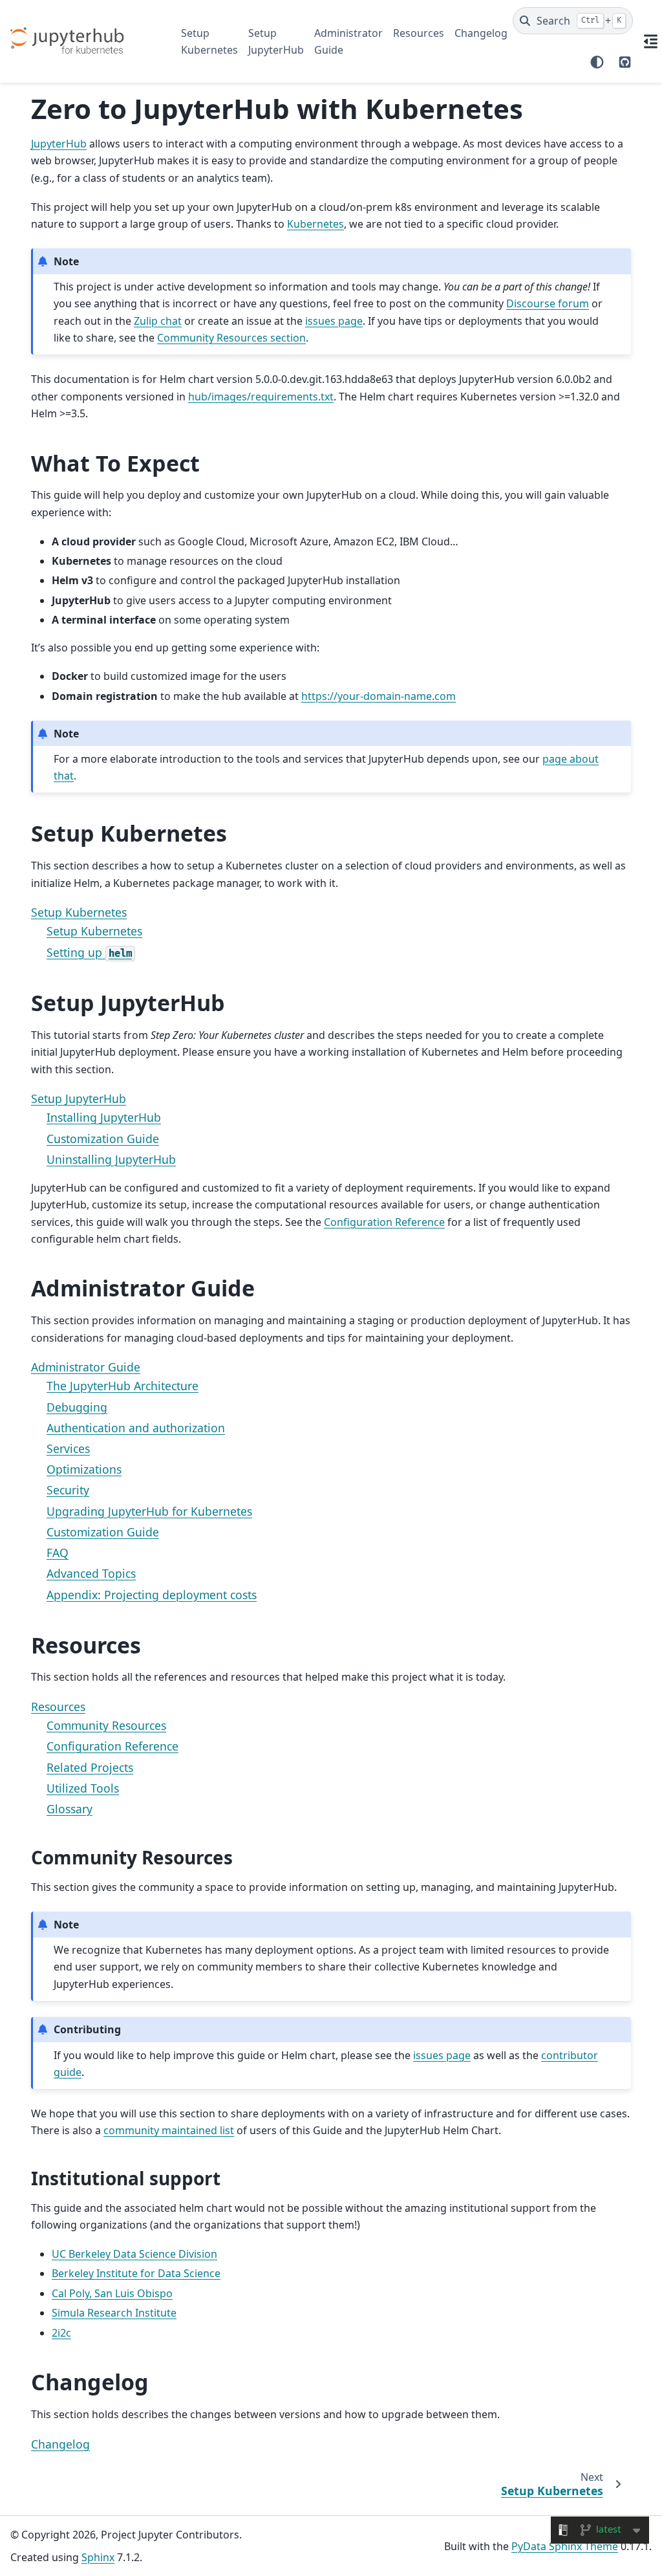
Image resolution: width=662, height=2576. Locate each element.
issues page (334, 321)
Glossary (69, 1809)
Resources (419, 33)
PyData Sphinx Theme (565, 2546)
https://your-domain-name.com (379, 696)
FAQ (58, 1553)
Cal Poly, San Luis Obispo (112, 2293)
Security (68, 1490)
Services (68, 1448)
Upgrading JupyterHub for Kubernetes (149, 1511)
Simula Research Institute (114, 2313)
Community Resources (106, 1725)
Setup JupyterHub (276, 41)
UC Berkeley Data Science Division (134, 2254)
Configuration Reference (112, 1746)
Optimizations (84, 1469)
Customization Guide (103, 1139)
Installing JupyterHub (104, 1117)
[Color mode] (597, 62)
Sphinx (98, 2557)
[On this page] (651, 41)
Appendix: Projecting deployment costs (152, 1595)
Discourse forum (548, 303)
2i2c (61, 2333)
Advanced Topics (91, 1573)
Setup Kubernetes (209, 41)
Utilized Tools (83, 1788)
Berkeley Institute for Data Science (136, 2273)
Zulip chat (158, 321)
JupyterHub (59, 144)
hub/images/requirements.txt (261, 397)
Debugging (77, 1407)
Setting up (89, 952)
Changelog (481, 33)
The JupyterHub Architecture (123, 1386)
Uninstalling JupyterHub (111, 1159)
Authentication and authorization (136, 1428)
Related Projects (90, 1767)
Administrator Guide (348, 41)
